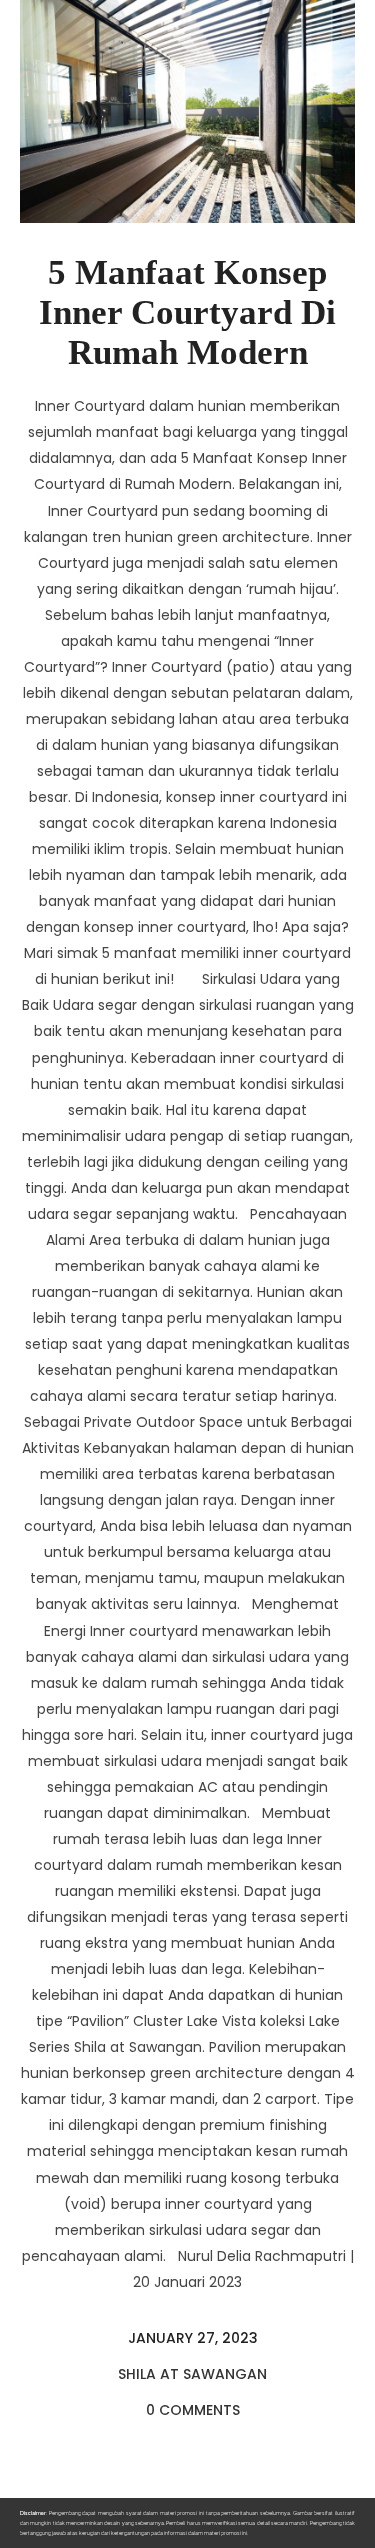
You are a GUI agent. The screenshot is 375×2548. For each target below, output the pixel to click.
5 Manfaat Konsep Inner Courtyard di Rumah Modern (187, 312)
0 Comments (193, 2410)
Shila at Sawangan (192, 2374)
